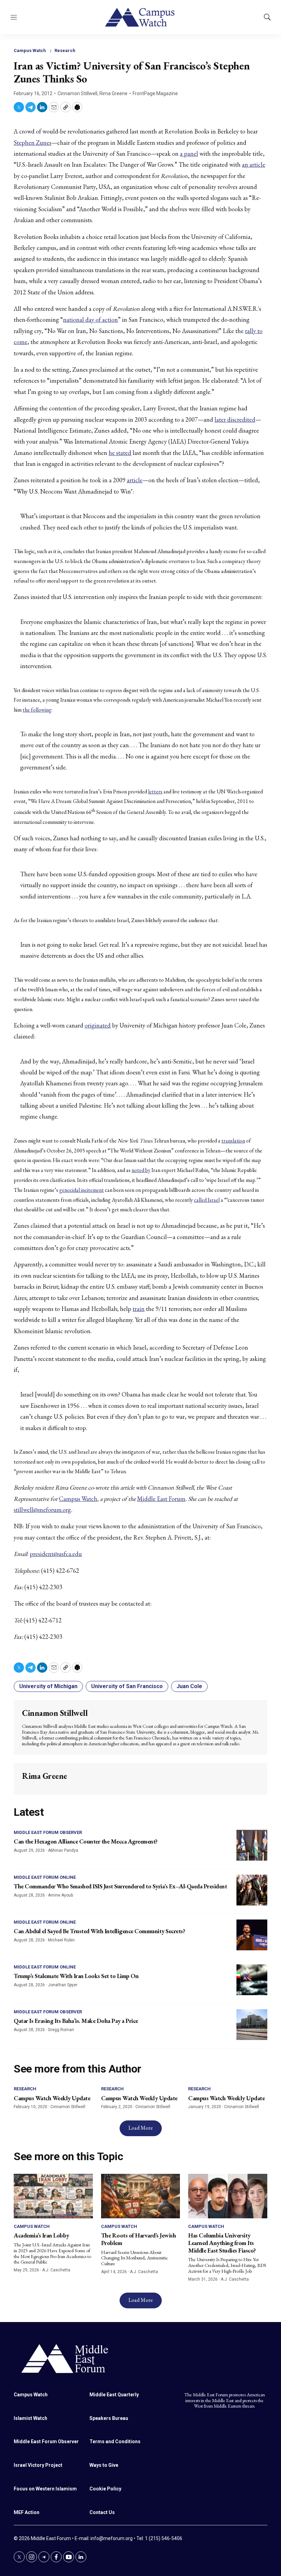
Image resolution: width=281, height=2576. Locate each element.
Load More (141, 2128)
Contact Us (102, 2512)
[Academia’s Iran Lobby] (53, 2196)
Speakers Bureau (109, 2418)
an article (254, 164)
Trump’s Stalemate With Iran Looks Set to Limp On (76, 1976)
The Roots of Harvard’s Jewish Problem (139, 2239)
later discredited (235, 419)
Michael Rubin (61, 1940)
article (135, 480)
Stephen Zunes (33, 143)
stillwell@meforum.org (42, 1510)
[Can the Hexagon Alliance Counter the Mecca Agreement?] (252, 1845)
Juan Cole (189, 1686)
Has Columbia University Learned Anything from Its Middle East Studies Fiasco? (222, 2243)
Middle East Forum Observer (48, 1832)
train (139, 1309)
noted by (141, 1170)
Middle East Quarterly (114, 2395)
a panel (189, 154)
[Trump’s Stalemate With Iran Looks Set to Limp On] (252, 1980)
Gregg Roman (61, 2030)
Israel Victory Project (38, 2465)
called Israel (207, 1200)
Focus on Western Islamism (45, 2489)
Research (65, 50)
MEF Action (27, 2512)
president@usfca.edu (56, 1554)
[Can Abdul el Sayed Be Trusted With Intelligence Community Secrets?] (252, 1935)
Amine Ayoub (60, 1895)
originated (98, 1025)
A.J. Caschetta (56, 2270)
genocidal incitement (82, 1190)
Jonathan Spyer (63, 1985)
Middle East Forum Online (45, 1877)
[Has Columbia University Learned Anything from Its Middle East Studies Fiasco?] (228, 2196)
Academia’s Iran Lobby (41, 2235)
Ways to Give (104, 2465)
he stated (120, 453)
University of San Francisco (127, 1686)
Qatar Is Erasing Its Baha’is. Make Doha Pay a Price (76, 2021)
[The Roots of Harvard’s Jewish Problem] (141, 2196)
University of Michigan (48, 1686)
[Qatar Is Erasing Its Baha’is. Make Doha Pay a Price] (252, 2025)
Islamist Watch (30, 2418)
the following (37, 710)
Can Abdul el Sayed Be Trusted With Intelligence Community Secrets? (99, 1931)
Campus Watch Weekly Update (52, 2098)
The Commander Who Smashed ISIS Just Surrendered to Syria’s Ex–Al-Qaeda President (120, 1886)
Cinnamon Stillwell (77, 93)
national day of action (90, 320)
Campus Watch (30, 50)
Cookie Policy (105, 2489)
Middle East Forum (161, 1499)
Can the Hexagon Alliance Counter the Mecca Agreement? (86, 1841)
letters (155, 792)
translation (233, 1141)
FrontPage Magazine (155, 93)
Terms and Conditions (115, 2441)
